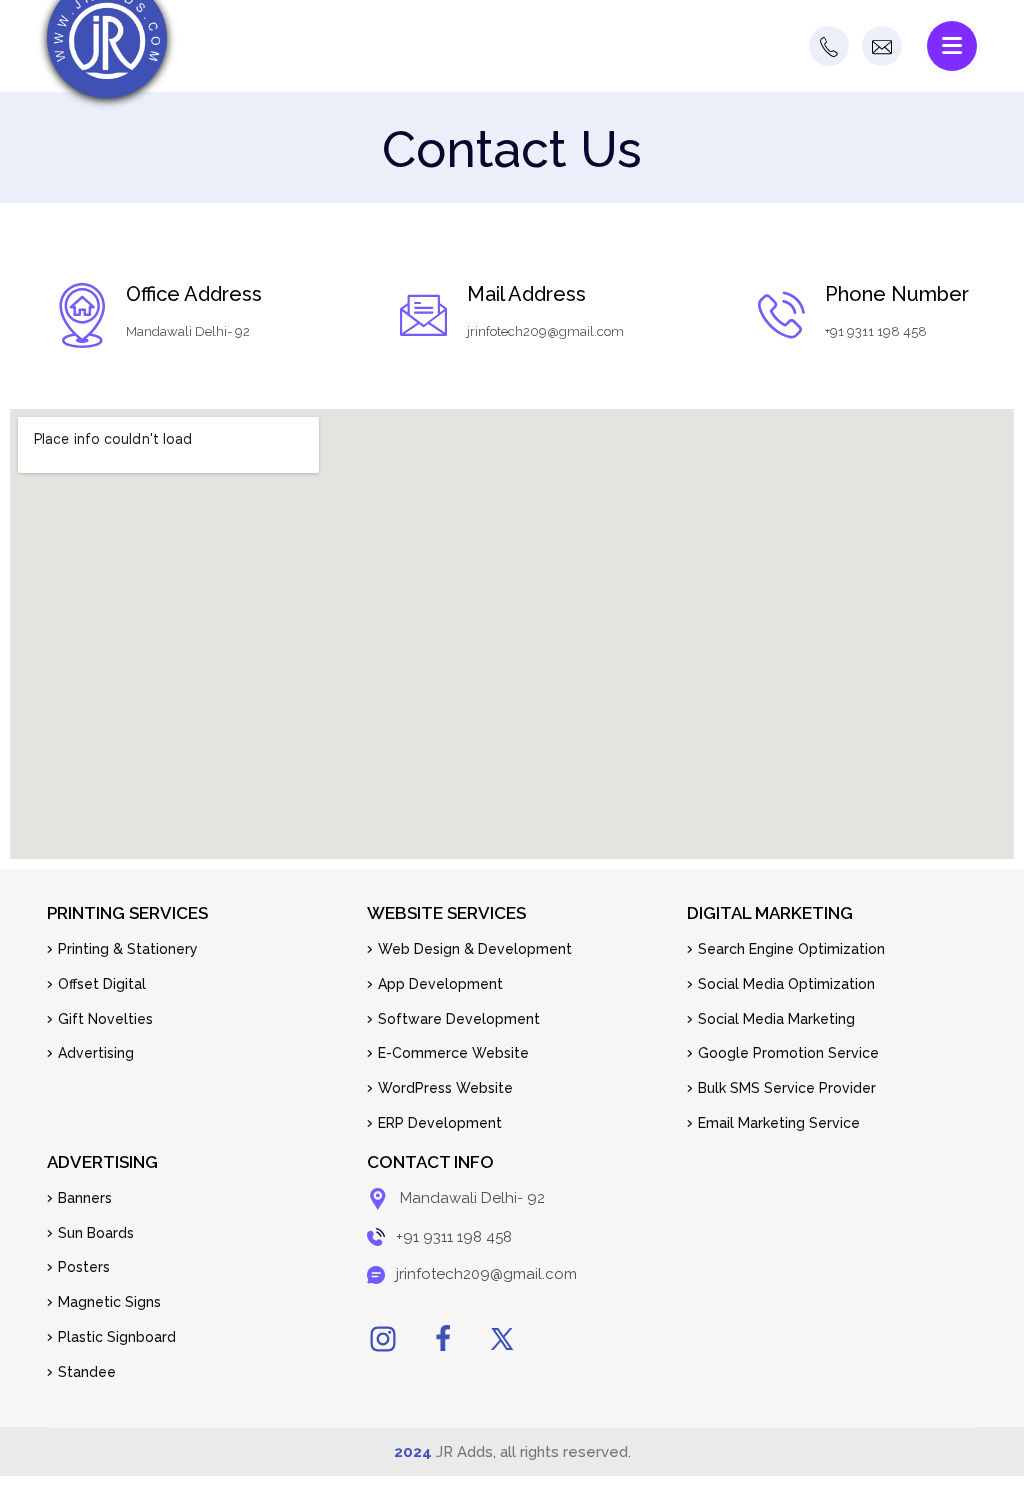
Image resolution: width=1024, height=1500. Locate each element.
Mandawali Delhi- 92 (188, 331)
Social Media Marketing (776, 1019)
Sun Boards (96, 1233)
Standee (87, 1372)
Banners (85, 1198)
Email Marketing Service (779, 1123)
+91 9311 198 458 (876, 331)
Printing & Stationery (128, 949)
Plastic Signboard (117, 1337)
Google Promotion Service (788, 1053)
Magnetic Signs (109, 1302)
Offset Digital (102, 984)
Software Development (459, 1019)
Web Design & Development (475, 949)
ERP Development (440, 1123)
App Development (440, 984)
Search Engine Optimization (791, 949)
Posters (84, 1267)
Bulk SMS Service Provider (787, 1088)
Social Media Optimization (786, 984)
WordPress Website (445, 1088)
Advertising (96, 1053)
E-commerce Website (453, 1053)
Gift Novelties (105, 1019)
